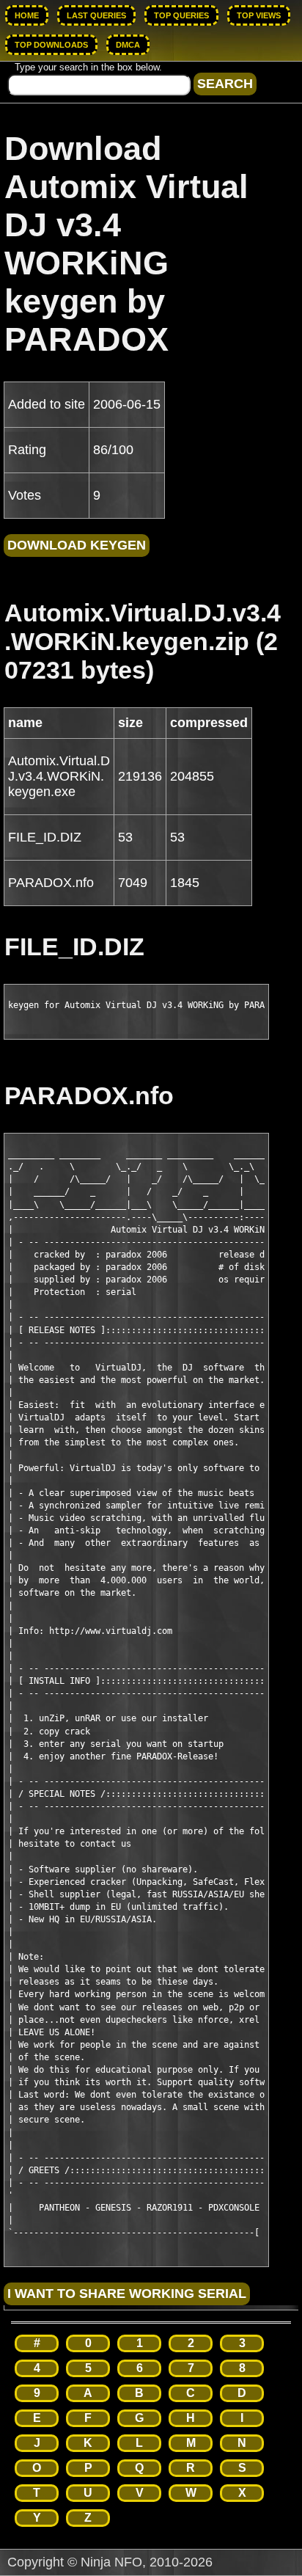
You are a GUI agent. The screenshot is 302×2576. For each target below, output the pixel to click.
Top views (259, 15)
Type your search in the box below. (88, 67)
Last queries (96, 15)
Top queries (181, 15)
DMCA (128, 45)
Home (27, 15)
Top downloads (51, 45)
